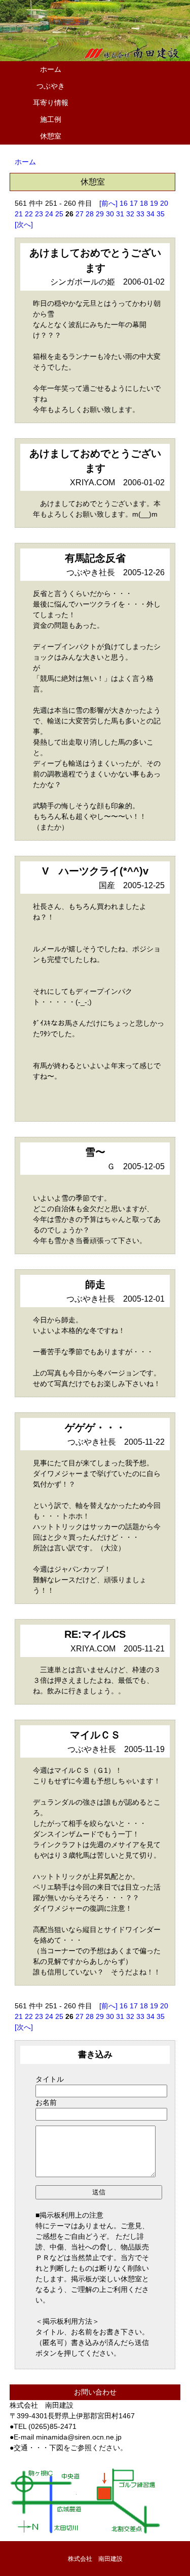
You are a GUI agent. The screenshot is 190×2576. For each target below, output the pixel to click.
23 (39, 214)
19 (154, 203)
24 (49, 214)
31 (120, 214)
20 (164, 203)
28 (90, 214)
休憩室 (51, 136)
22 (29, 214)
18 (144, 203)
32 (130, 214)
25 (59, 214)
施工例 (51, 119)
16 (124, 203)
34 (150, 214)
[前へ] (108, 203)
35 (161, 214)
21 (19, 214)
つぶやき (51, 86)
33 (140, 214)
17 (134, 203)
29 (100, 214)
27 (80, 214)
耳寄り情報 (51, 103)
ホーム (51, 69)
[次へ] (24, 224)
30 (110, 214)
